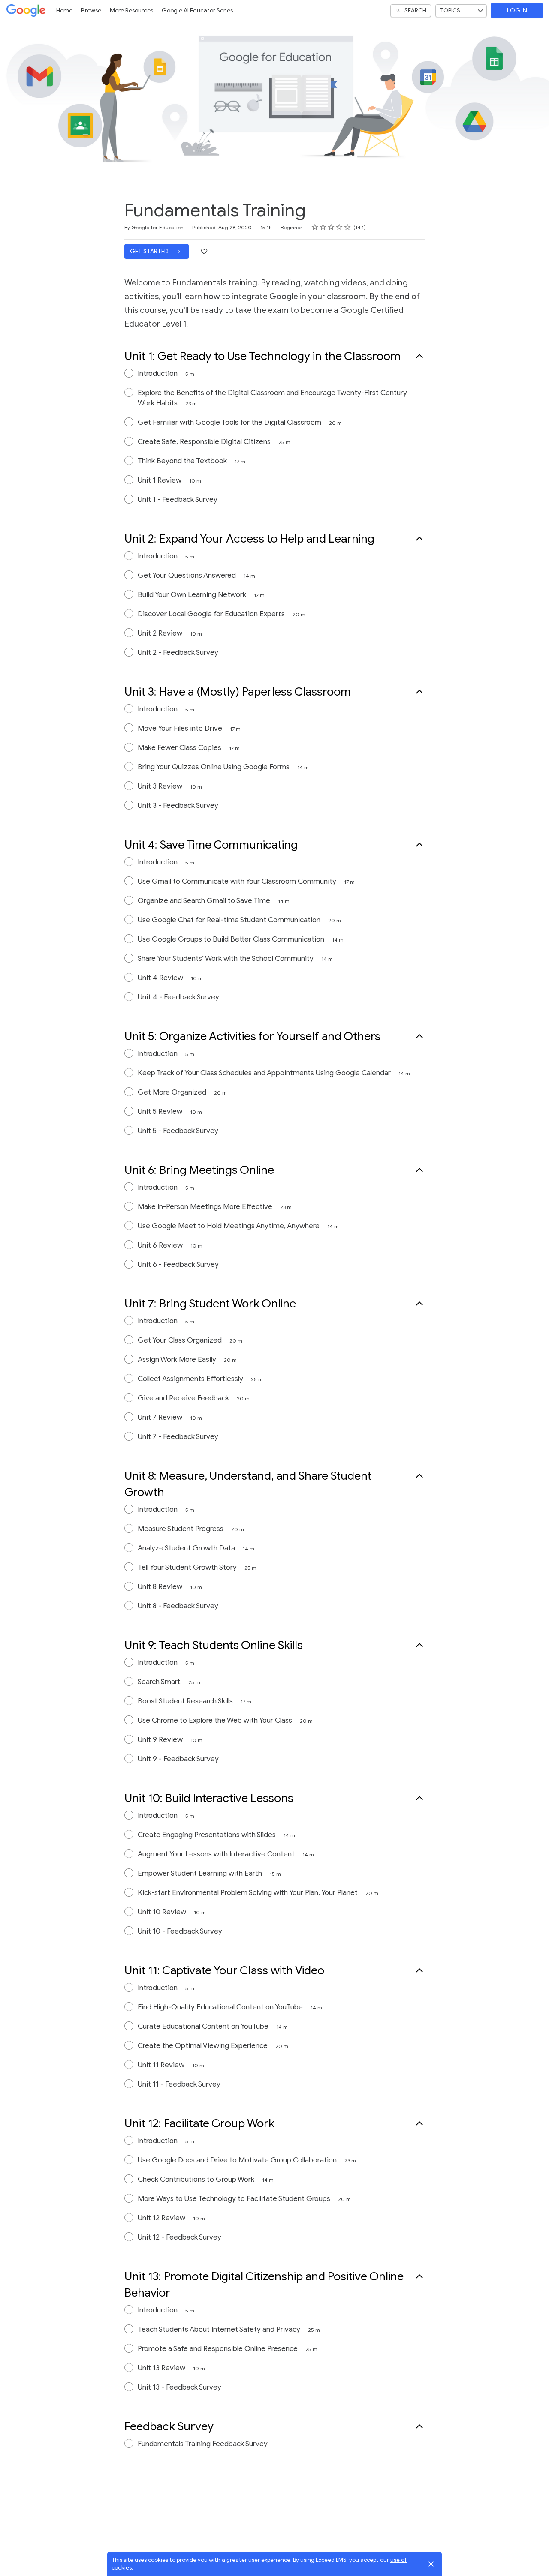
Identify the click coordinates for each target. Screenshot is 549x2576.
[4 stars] (339, 227)
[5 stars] (348, 227)
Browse (91, 10)
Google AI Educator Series (197, 10)
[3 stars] (331, 227)
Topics (450, 10)
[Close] (431, 2564)
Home (64, 10)
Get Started (150, 251)
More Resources (131, 10)
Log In (517, 10)
